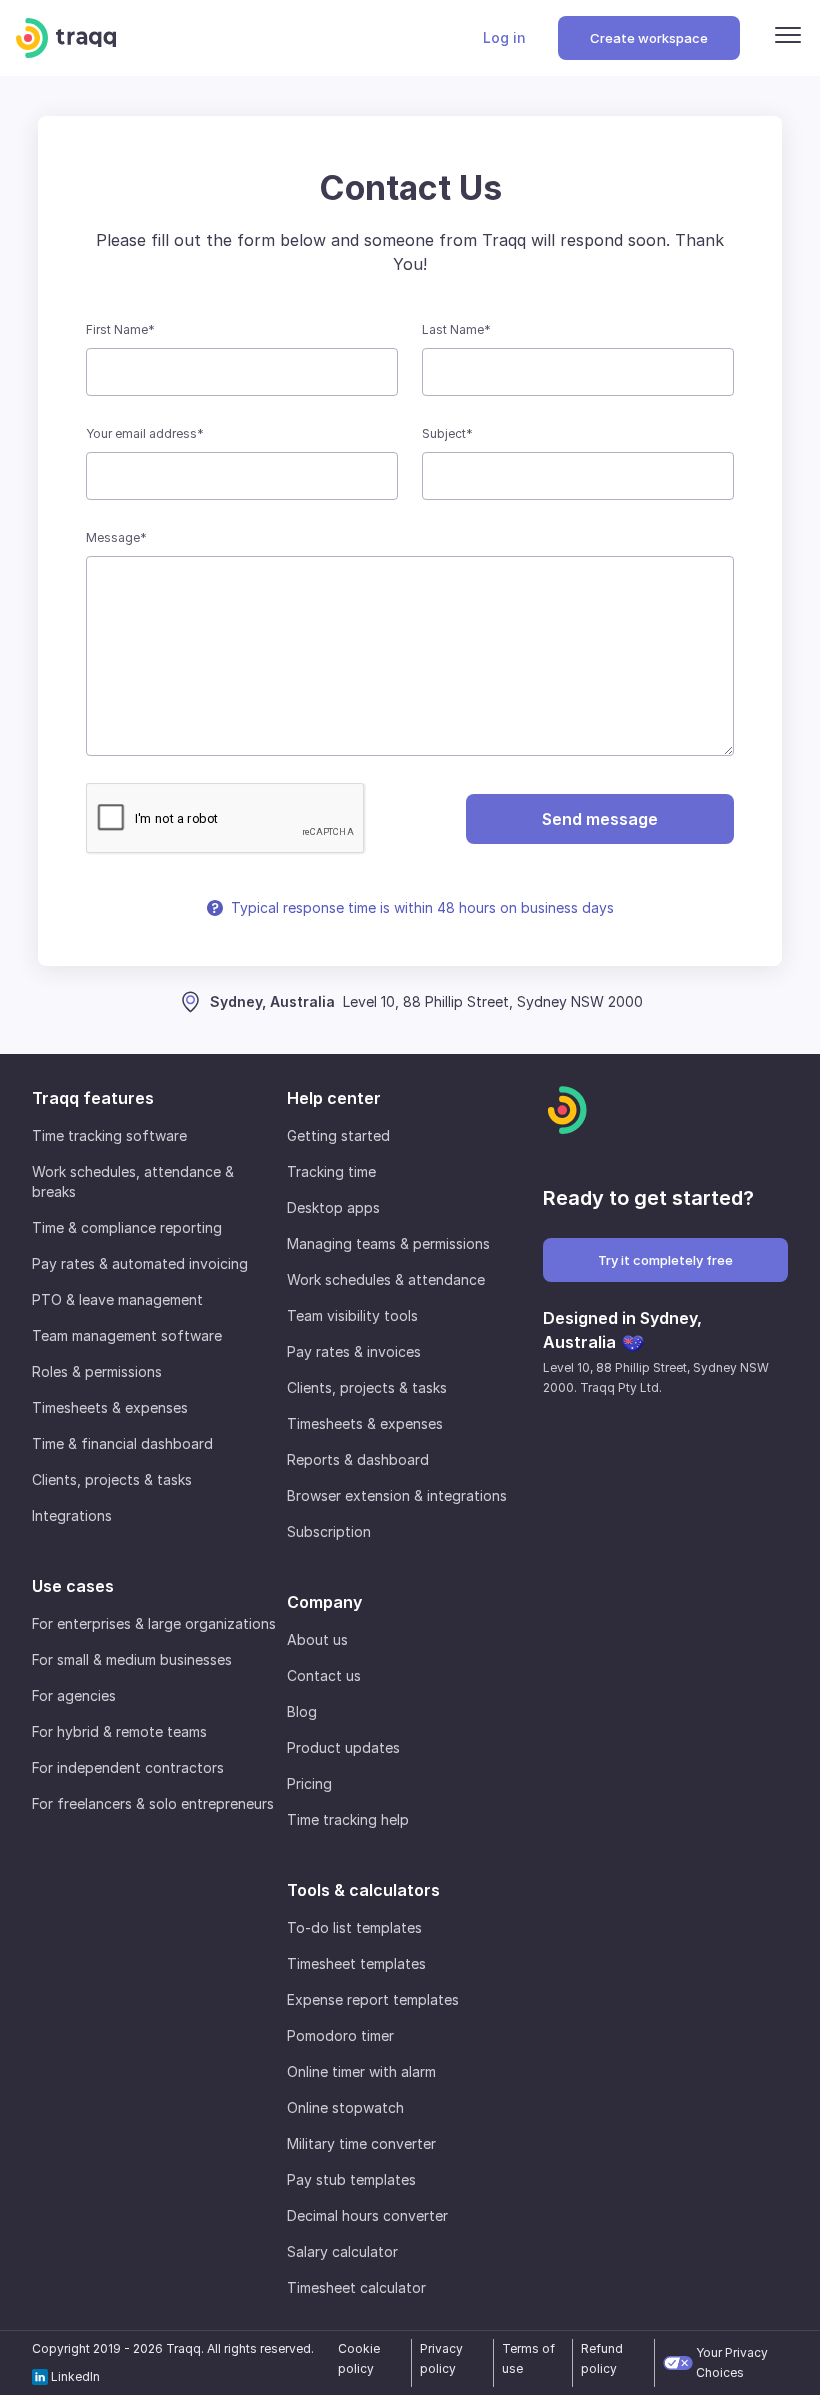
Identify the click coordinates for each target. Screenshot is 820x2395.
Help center (334, 1098)
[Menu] (788, 38)
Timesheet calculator (356, 2287)
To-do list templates (354, 1927)
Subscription (329, 1531)
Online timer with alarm (361, 2071)
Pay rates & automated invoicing (140, 1263)
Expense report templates (373, 1999)
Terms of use (528, 2358)
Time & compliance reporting (127, 1227)
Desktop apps (333, 1207)
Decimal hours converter (367, 2215)
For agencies (74, 1695)
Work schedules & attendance (386, 1279)
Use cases (73, 1586)
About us (317, 1639)
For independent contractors (128, 1767)
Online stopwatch (345, 2107)
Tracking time (331, 1171)
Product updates (343, 1747)
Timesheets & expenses (110, 1407)
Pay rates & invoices (354, 1351)
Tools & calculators (363, 1890)
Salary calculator (342, 2251)
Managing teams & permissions (388, 1243)
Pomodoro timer (340, 2035)
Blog (302, 1711)
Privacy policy (441, 2358)
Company (324, 1602)
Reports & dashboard (358, 1459)
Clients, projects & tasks (112, 1479)
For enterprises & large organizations (154, 1623)
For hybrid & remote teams (119, 1731)
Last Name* (456, 329)
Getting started (338, 1135)
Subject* (447, 433)
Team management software (127, 1335)
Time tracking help (348, 1819)
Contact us (324, 1675)
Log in (504, 37)
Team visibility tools (352, 1315)
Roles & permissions (97, 1371)
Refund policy (602, 2358)
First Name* (120, 329)
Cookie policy (359, 2358)
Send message (600, 819)
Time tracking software (109, 1135)
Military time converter (361, 2143)
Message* (116, 537)
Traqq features (93, 1098)
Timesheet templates (356, 1963)
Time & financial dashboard (122, 1443)
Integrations (72, 1515)
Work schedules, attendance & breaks (133, 1181)
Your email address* (145, 433)
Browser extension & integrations (397, 1495)
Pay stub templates (351, 2179)
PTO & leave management (117, 1299)
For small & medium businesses (132, 1659)
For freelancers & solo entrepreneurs (153, 1803)
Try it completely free (665, 1260)
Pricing (309, 1783)
